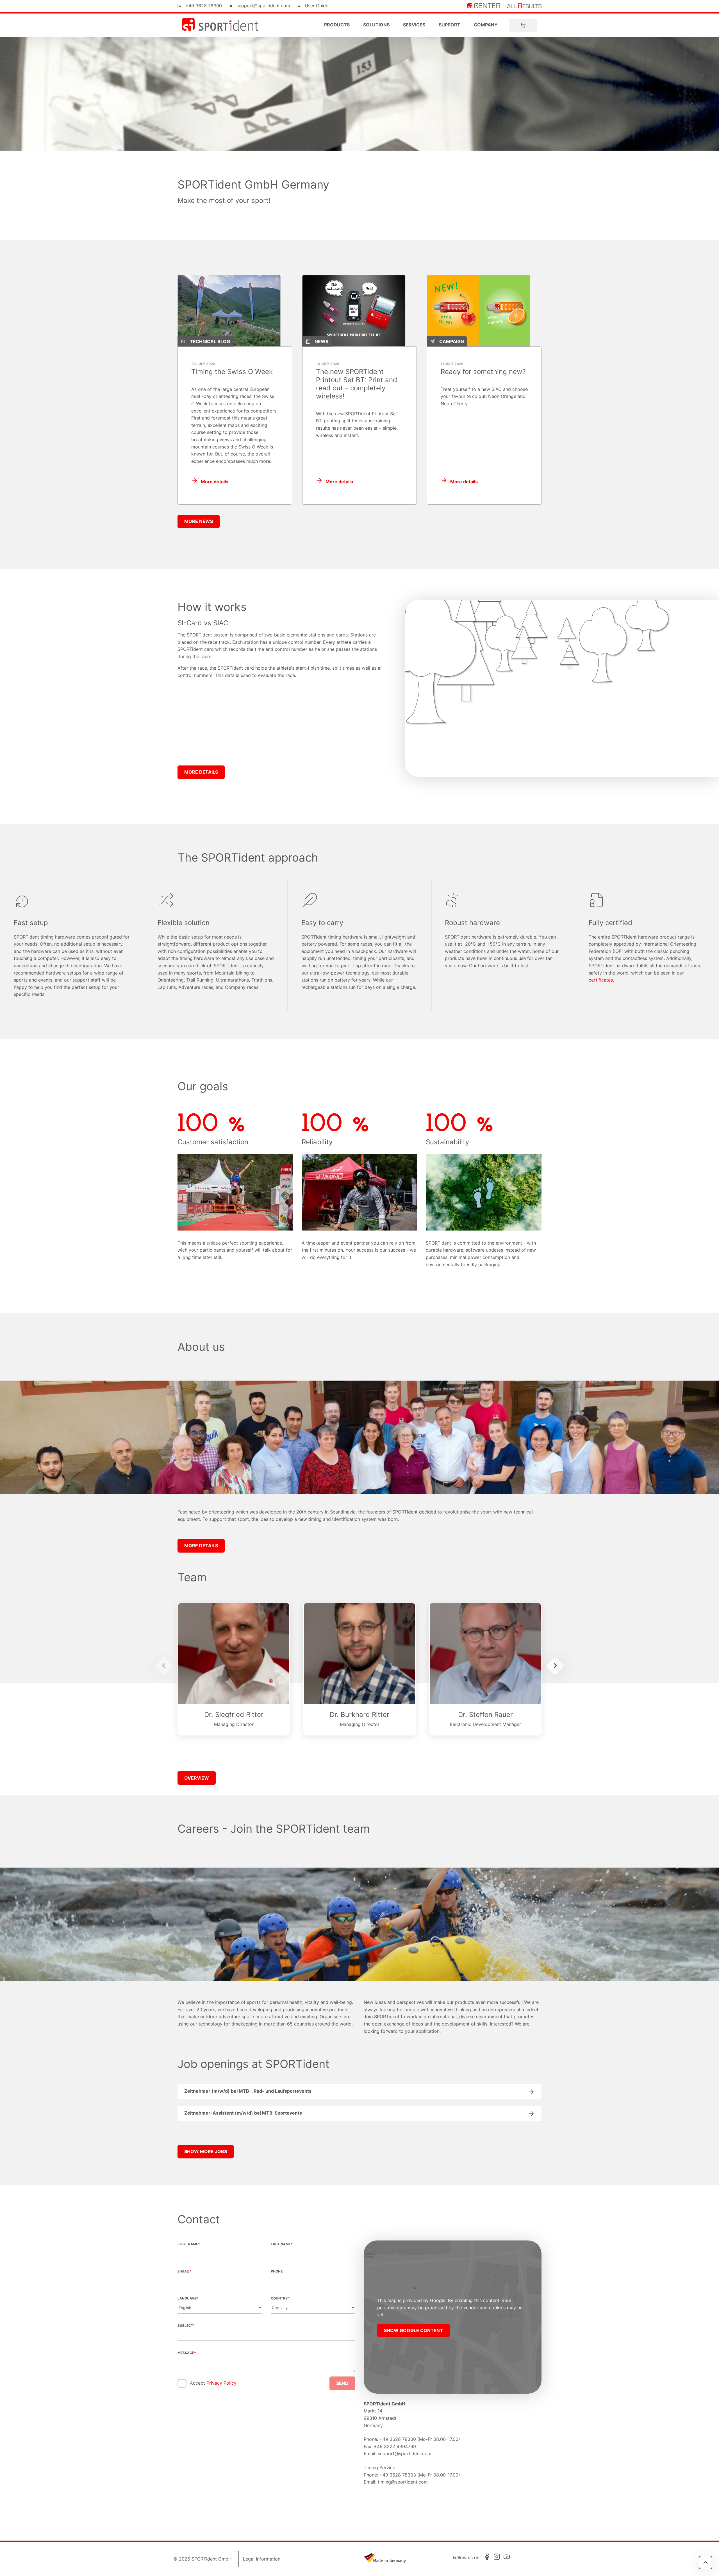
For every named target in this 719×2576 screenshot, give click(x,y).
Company (486, 25)
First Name (189, 2244)
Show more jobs (206, 2151)
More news (199, 521)
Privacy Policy (221, 2383)
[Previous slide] (164, 1666)
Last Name (282, 2244)
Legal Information (262, 2559)
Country (280, 2298)
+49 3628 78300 (204, 6)
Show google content (413, 2330)
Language (188, 2298)
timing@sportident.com (403, 2482)
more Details (201, 772)
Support (450, 25)
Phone (277, 2271)
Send (342, 2383)
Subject (186, 2325)
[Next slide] (555, 1666)
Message (187, 2353)
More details (215, 482)
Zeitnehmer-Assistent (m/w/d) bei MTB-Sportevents (243, 2113)
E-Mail (185, 2271)
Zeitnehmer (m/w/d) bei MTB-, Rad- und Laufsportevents (248, 2091)
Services (414, 25)
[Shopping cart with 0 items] (523, 25)
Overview (197, 1778)
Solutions (376, 25)
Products (337, 25)
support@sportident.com (263, 6)
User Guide (317, 6)
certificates (601, 980)
